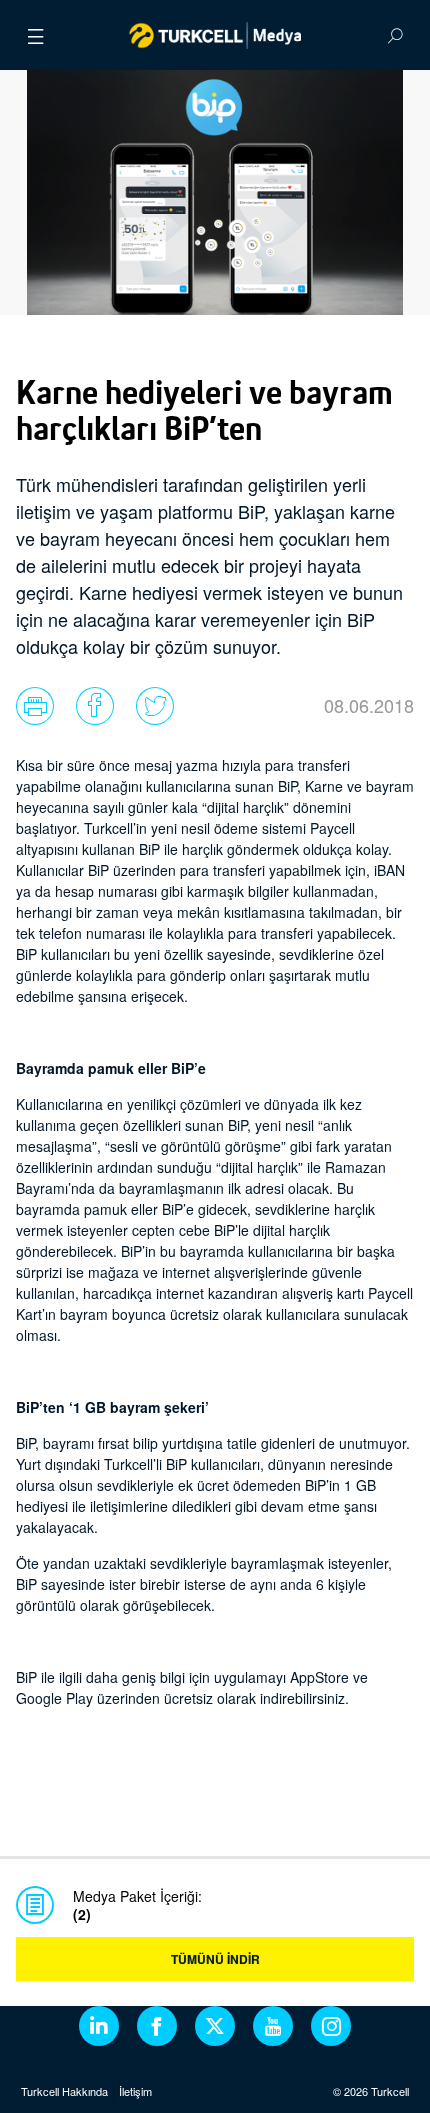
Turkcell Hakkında (64, 2091)
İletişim (135, 2091)
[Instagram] (331, 2026)
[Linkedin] (99, 2026)
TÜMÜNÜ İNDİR (215, 1959)
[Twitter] (215, 2026)
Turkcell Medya (215, 35)
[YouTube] (273, 2026)
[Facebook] (157, 2026)
